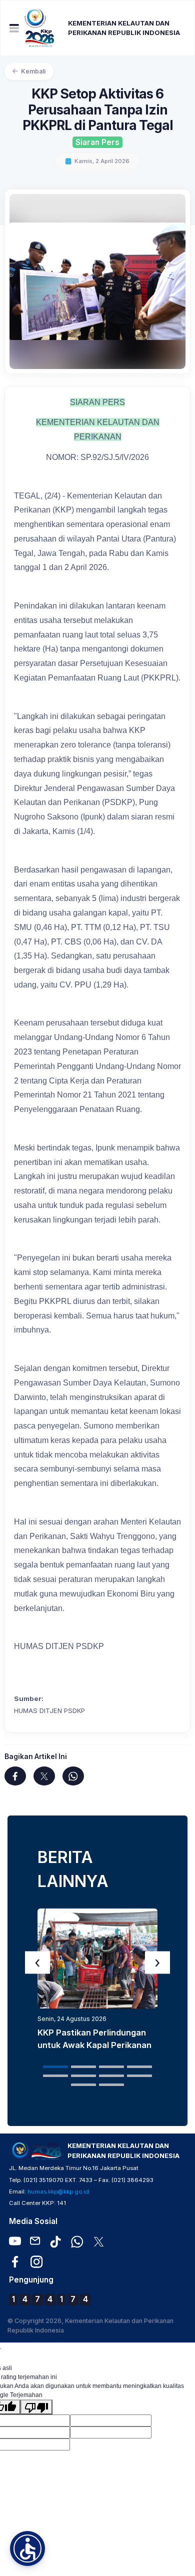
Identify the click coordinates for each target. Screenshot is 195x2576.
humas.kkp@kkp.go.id (58, 2191)
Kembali (33, 71)
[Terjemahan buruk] (36, 2407)
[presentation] (37, 1962)
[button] (55, 2067)
